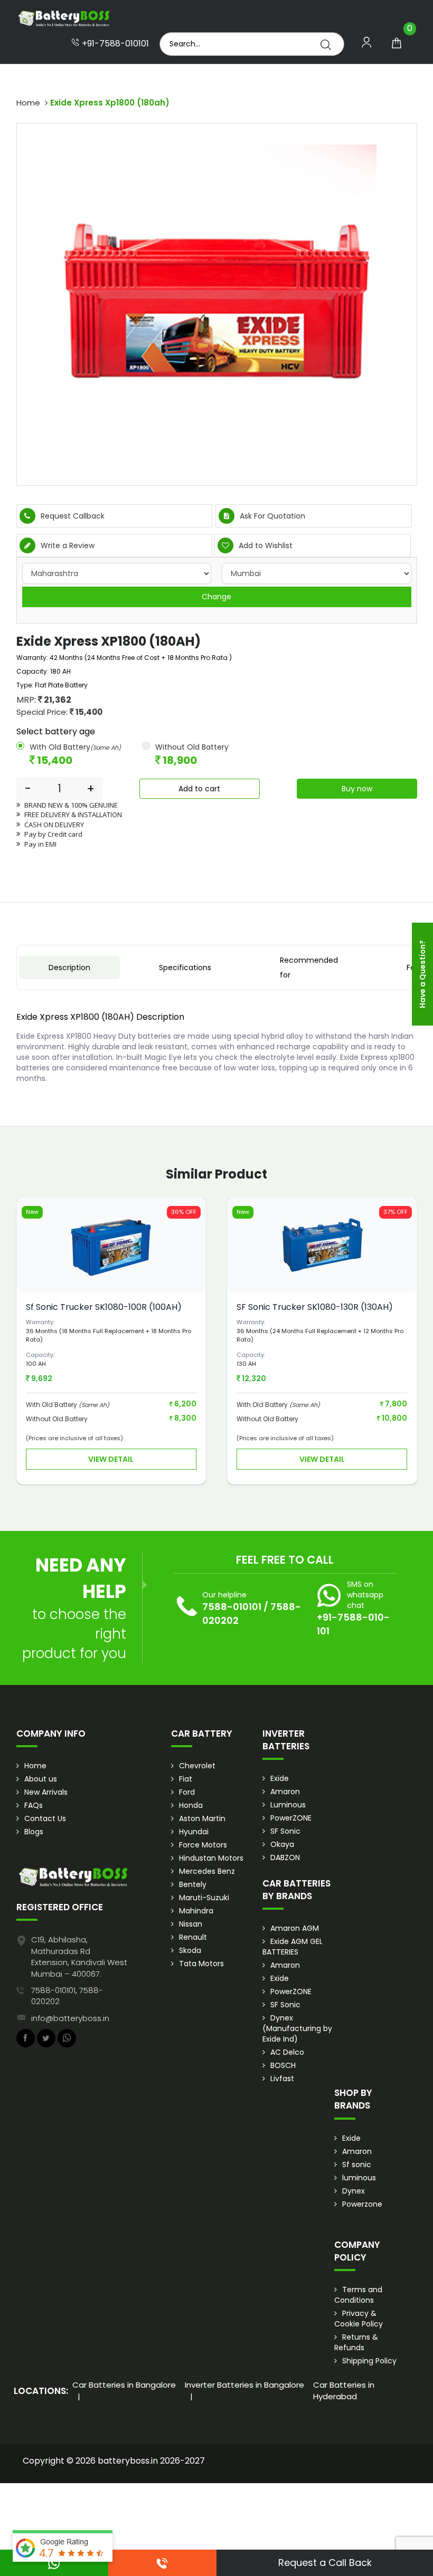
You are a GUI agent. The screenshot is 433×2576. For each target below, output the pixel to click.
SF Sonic (285, 1831)
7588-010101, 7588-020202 (67, 1996)
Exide (280, 1778)
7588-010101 (232, 1607)
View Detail (111, 1459)
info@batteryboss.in (70, 2018)
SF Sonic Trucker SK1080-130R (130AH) (315, 1307)
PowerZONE (291, 1818)
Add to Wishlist (265, 545)
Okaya (282, 1844)
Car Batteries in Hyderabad (344, 2390)
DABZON (285, 1857)
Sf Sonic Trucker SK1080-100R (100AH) (104, 1307)
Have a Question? (422, 974)
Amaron (285, 1792)
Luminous (288, 1805)
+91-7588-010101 (114, 44)
